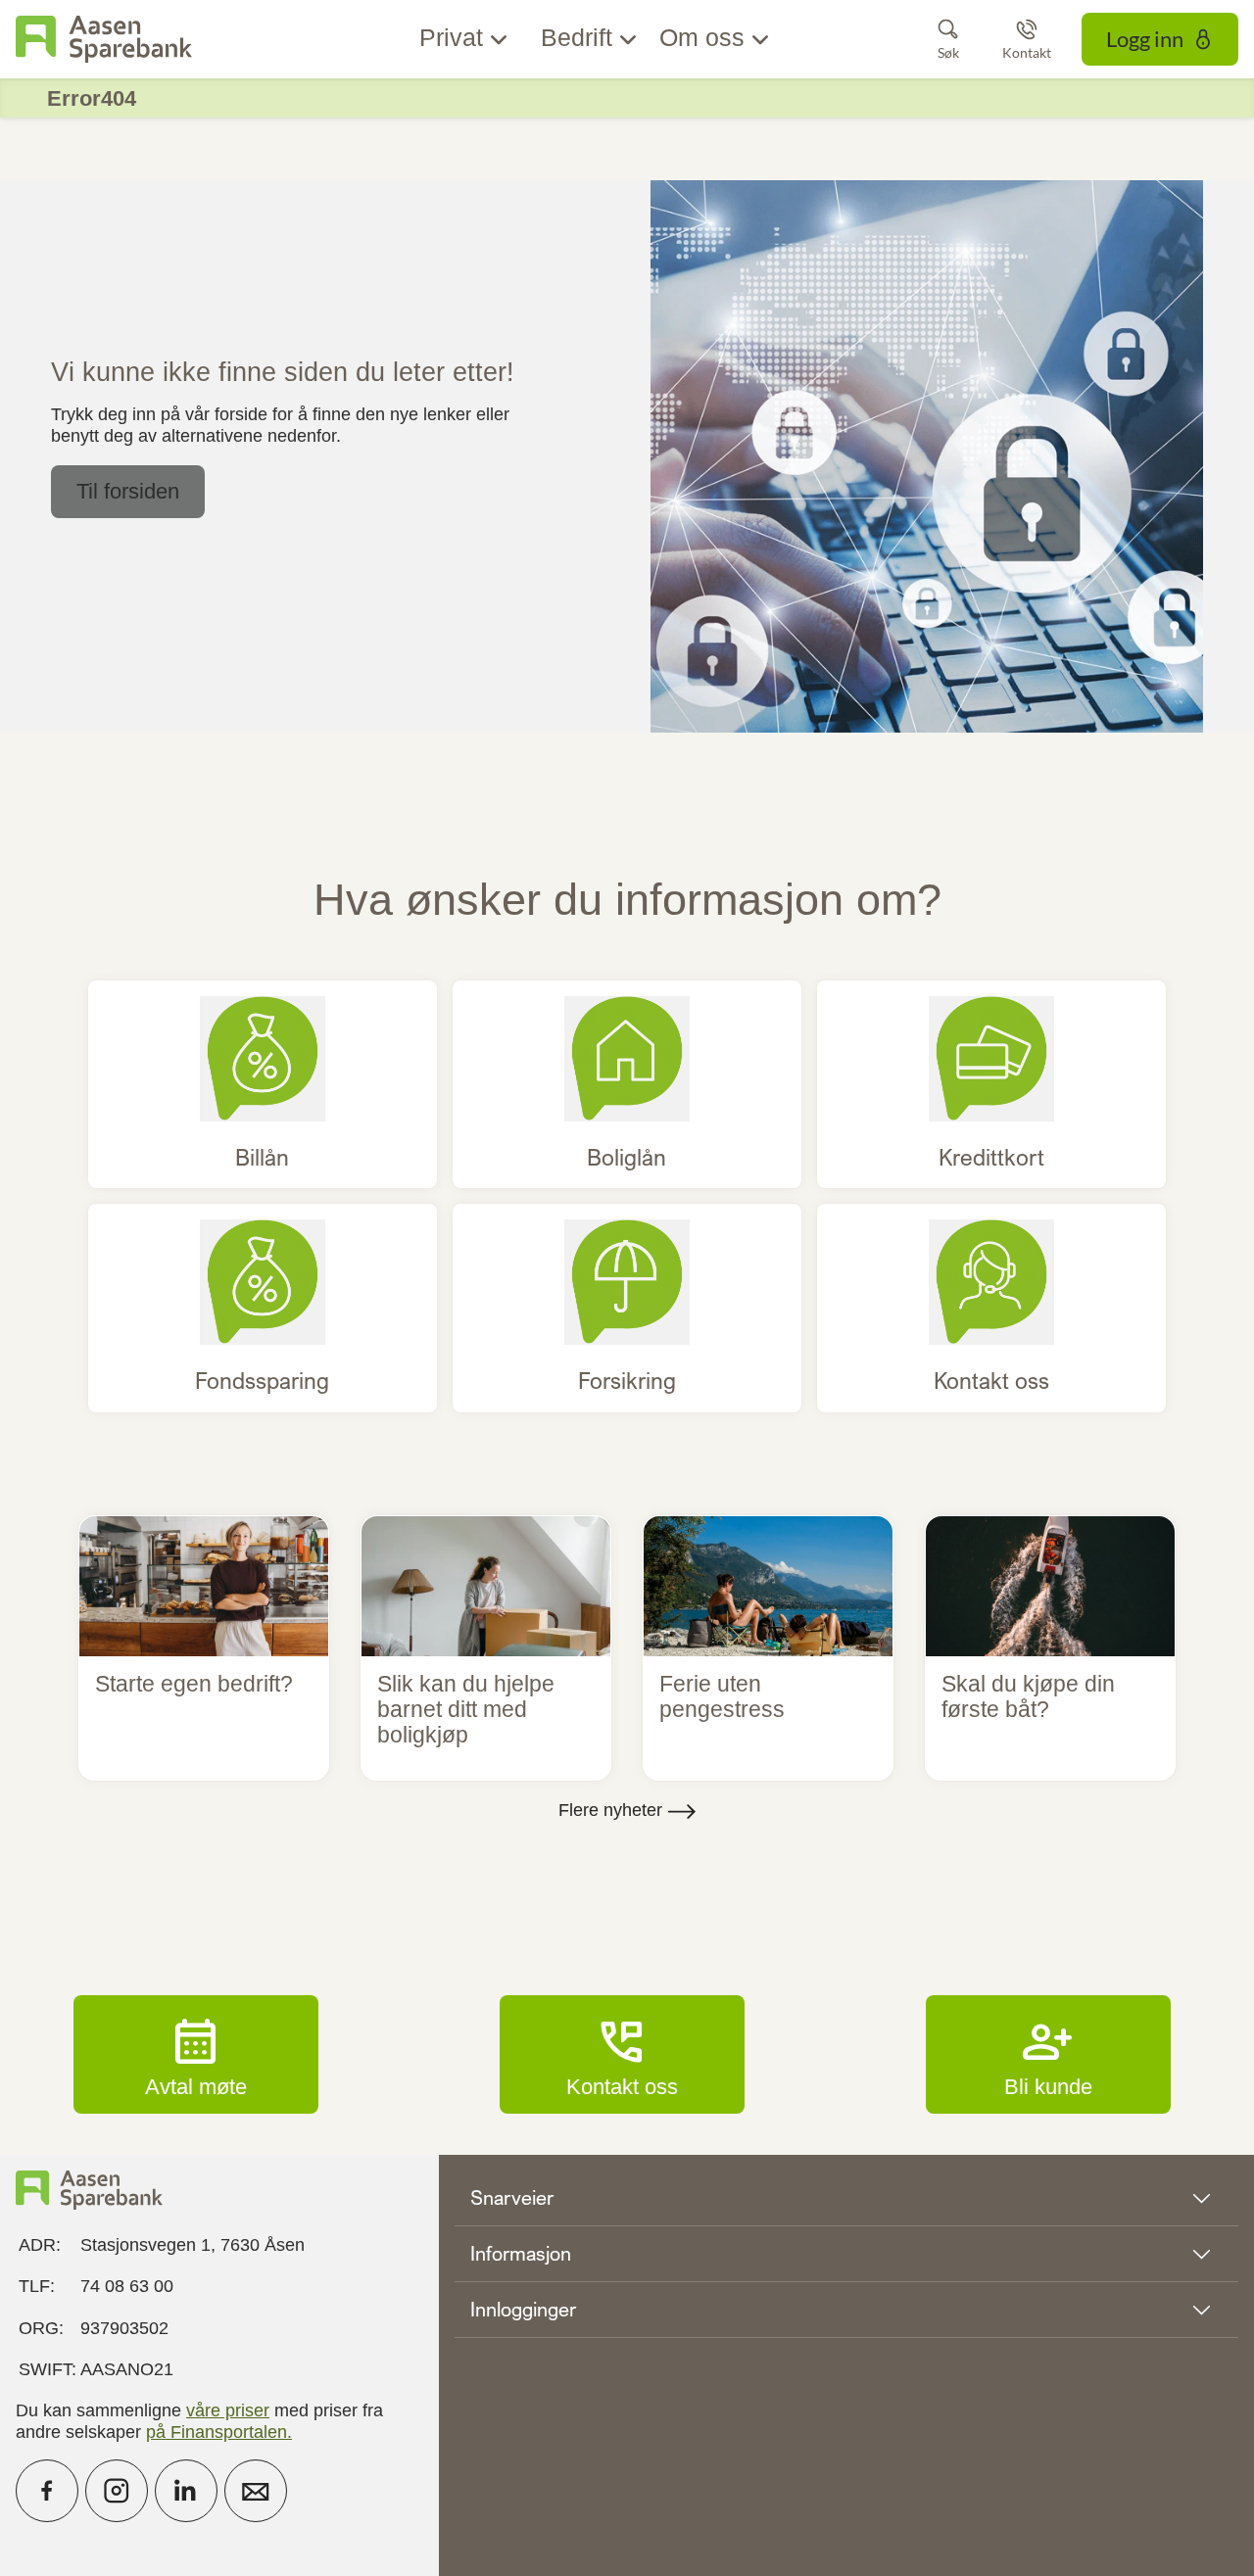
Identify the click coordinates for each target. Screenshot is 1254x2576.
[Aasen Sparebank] (104, 39)
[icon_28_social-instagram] (117, 2491)
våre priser (228, 2410)
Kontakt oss (622, 2054)
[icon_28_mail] (256, 2491)
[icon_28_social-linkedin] (186, 2491)
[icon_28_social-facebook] (47, 2491)
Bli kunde (1048, 2054)
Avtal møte (196, 2054)
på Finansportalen (217, 2432)
